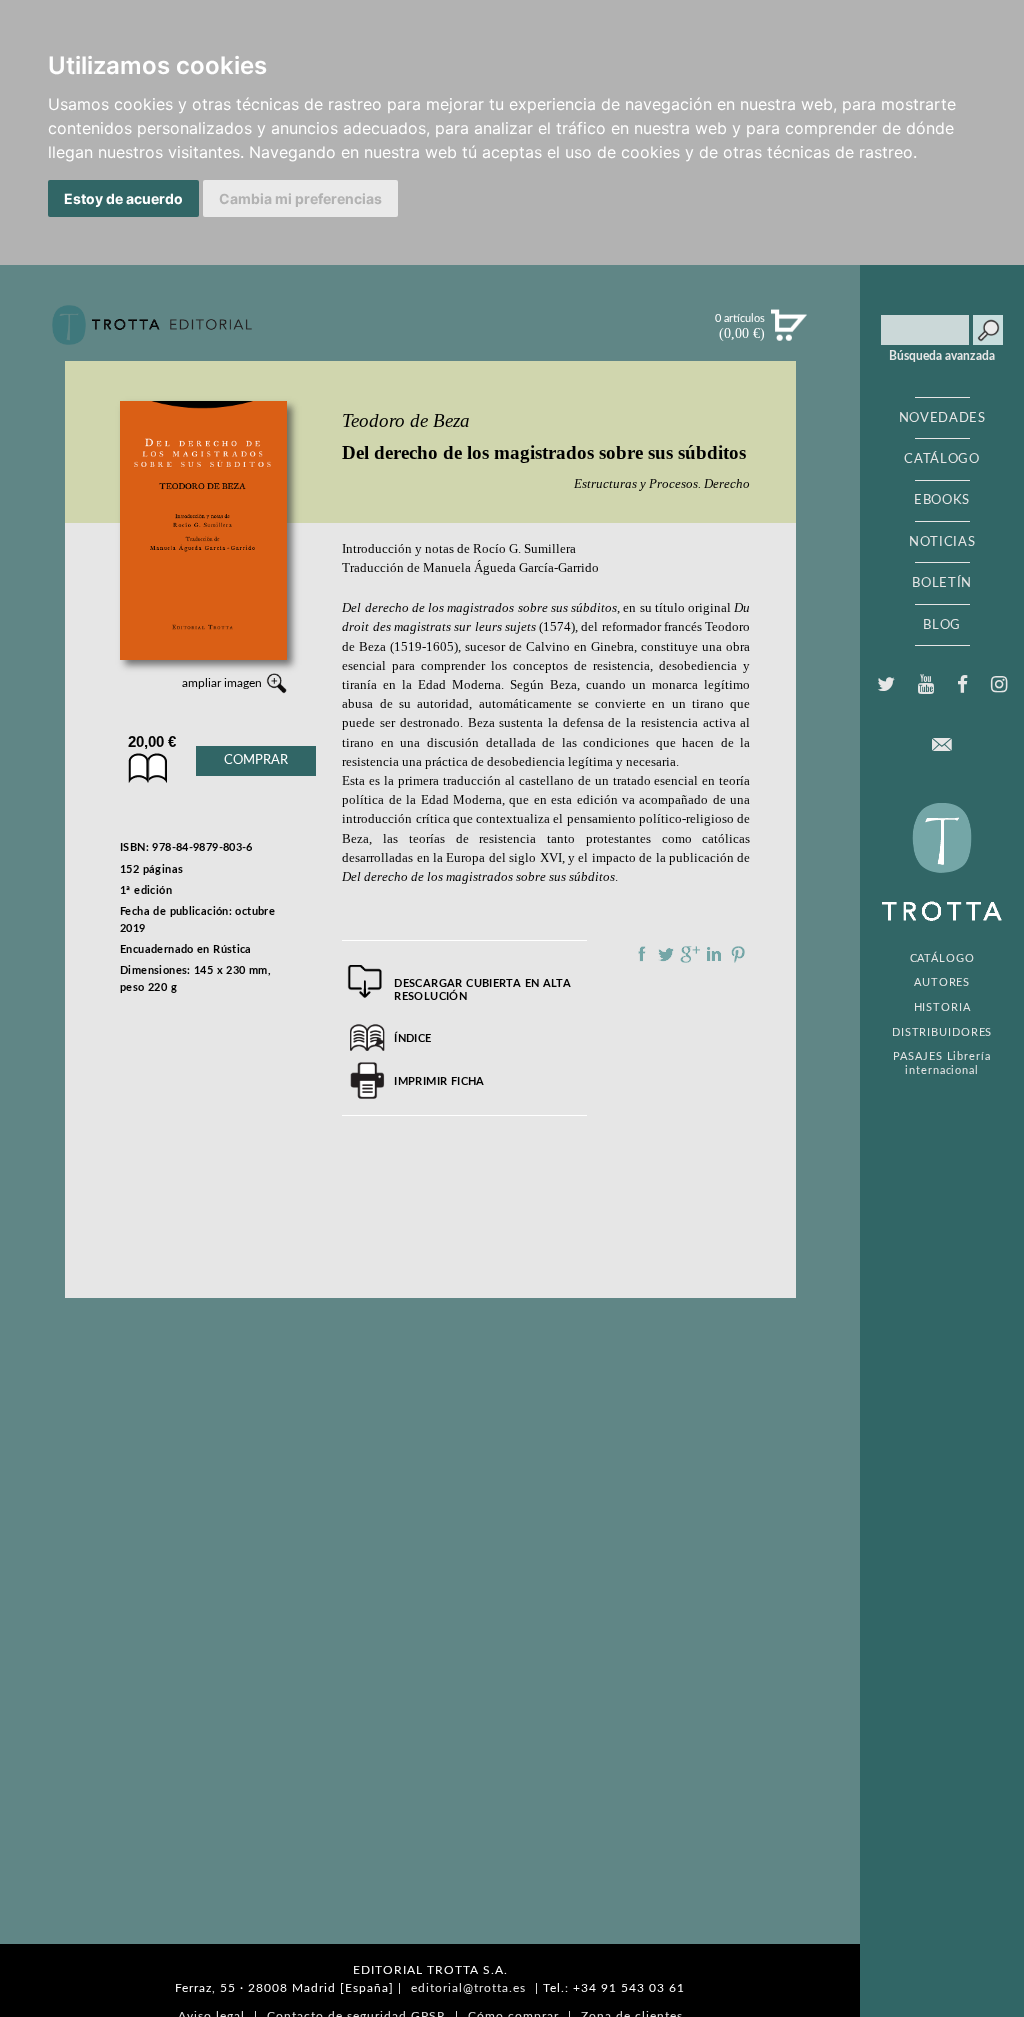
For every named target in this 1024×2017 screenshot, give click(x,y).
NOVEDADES (942, 418)
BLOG (942, 625)
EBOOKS (942, 500)
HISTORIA (942, 1007)
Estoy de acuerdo (123, 198)
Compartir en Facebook (642, 954)
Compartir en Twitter (666, 954)
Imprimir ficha (439, 1081)
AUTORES (942, 982)
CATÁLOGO (941, 459)
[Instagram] (999, 685)
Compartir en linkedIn (714, 954)
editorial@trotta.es (468, 1988)
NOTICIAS (942, 542)
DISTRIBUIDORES (942, 1032)
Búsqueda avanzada (942, 356)
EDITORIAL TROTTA (942, 867)
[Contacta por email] (942, 744)
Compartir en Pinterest (738, 954)
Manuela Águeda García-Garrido (511, 568)
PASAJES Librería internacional (941, 1063)
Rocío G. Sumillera (524, 549)
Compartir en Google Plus (690, 954)
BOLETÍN (942, 583)
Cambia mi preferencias (300, 198)
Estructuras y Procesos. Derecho (662, 483)
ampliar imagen (222, 683)
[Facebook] (963, 685)
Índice (412, 1038)
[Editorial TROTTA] (152, 333)
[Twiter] (885, 685)
